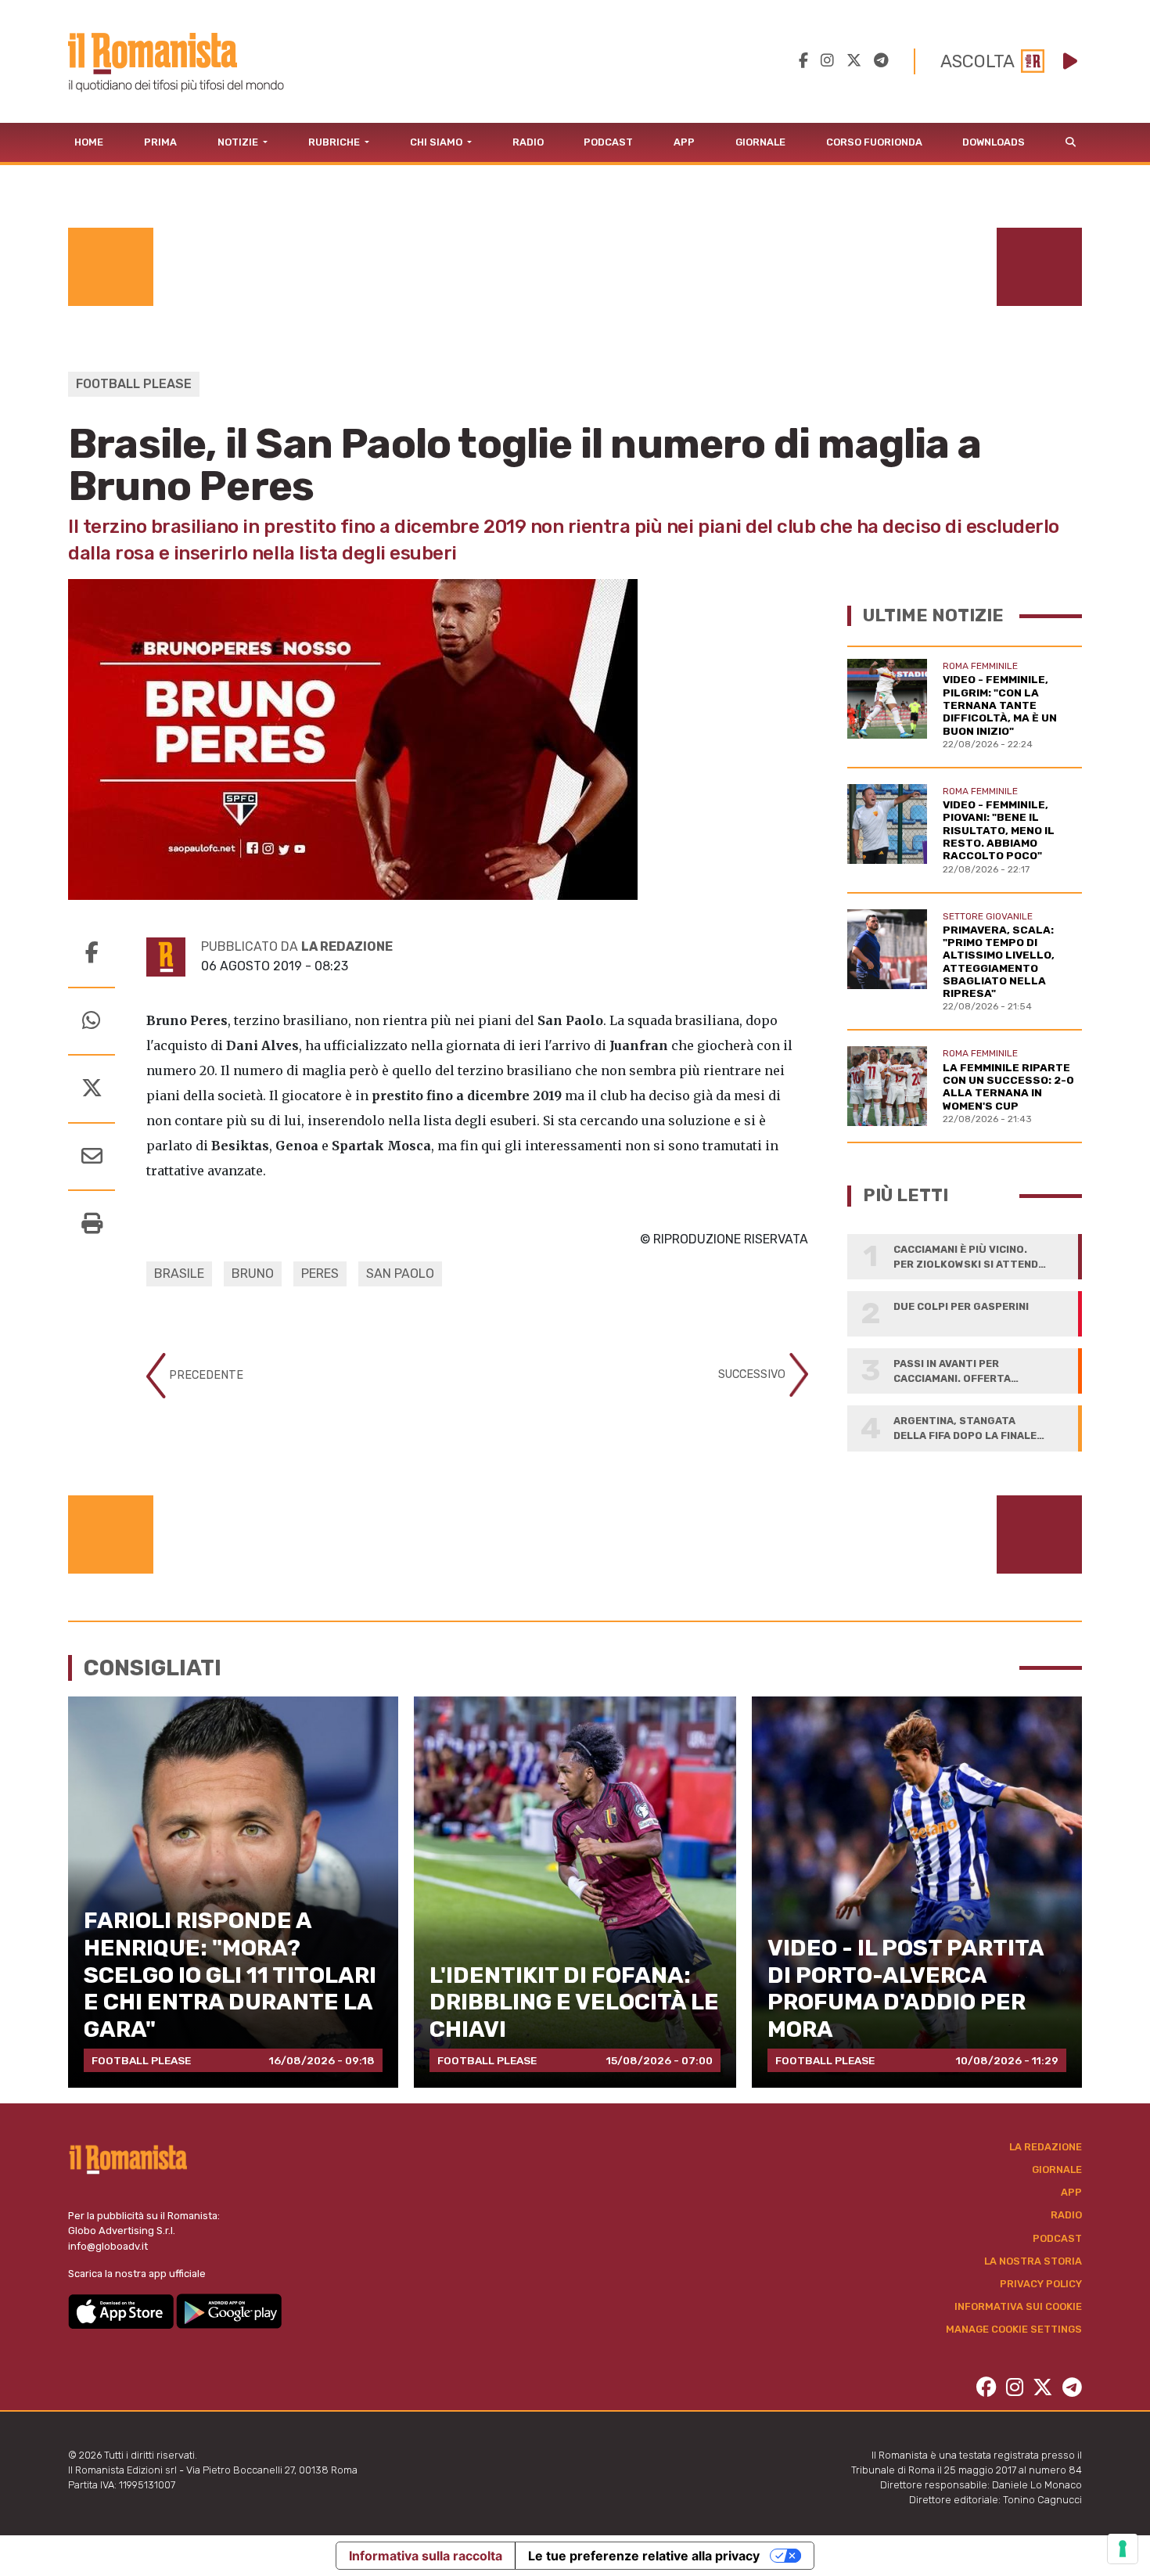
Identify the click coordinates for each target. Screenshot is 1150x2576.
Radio (528, 142)
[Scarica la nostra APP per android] (229, 2310)
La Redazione (1046, 2147)
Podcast (608, 142)
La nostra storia (1033, 2261)
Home (89, 142)
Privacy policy (1041, 2284)
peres (320, 1274)
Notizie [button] (239, 142)
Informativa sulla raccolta (426, 2556)
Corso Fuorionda (874, 142)
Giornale (760, 142)
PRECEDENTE (205, 1375)
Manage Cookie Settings (1014, 2329)
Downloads (994, 142)
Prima (160, 142)
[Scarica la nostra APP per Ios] (122, 2310)
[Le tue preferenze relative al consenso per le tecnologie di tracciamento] (1123, 2549)
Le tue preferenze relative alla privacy (644, 2556)
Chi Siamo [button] (437, 142)
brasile (179, 1274)
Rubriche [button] (335, 142)
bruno (253, 1274)
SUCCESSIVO (753, 1374)
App (684, 142)
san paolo (400, 1274)
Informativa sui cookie (1018, 2306)
